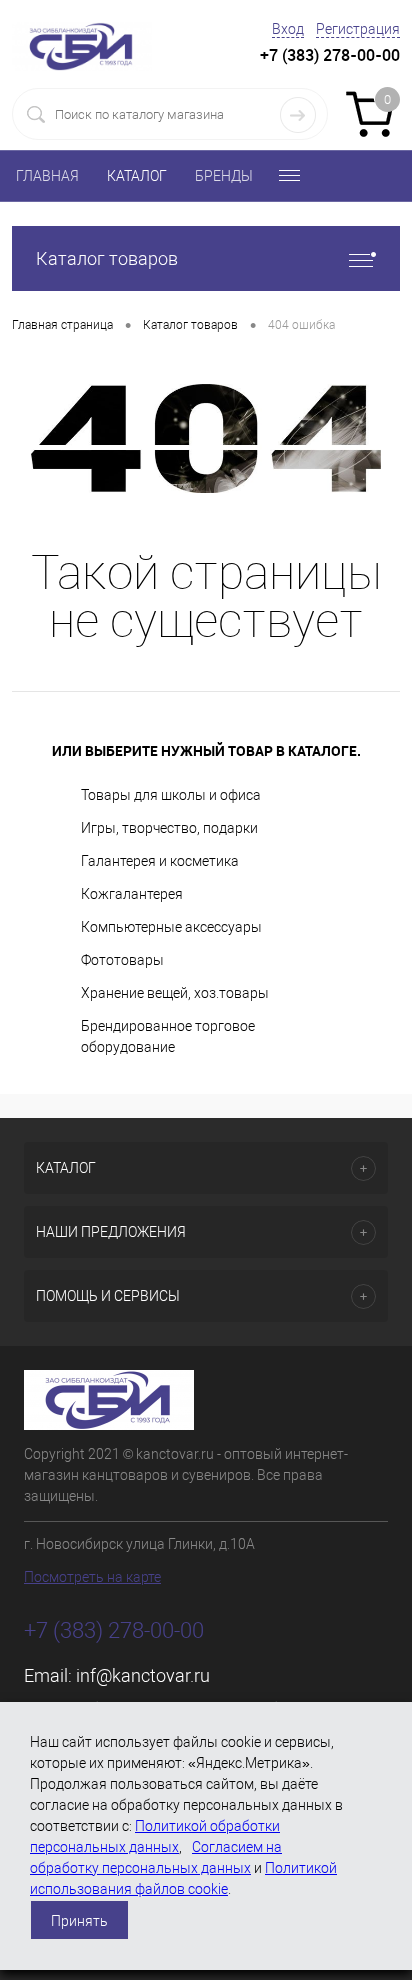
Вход (288, 29)
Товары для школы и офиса (171, 795)
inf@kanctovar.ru (143, 1675)
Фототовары (122, 960)
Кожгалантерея (132, 894)
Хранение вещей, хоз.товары (175, 993)
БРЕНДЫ (224, 176)
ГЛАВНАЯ (47, 176)
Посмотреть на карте (92, 1577)
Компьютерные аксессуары (171, 927)
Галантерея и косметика (160, 861)
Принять (79, 1921)
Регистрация (358, 29)
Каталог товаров (107, 258)
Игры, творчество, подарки (169, 828)
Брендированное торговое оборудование (168, 1036)
